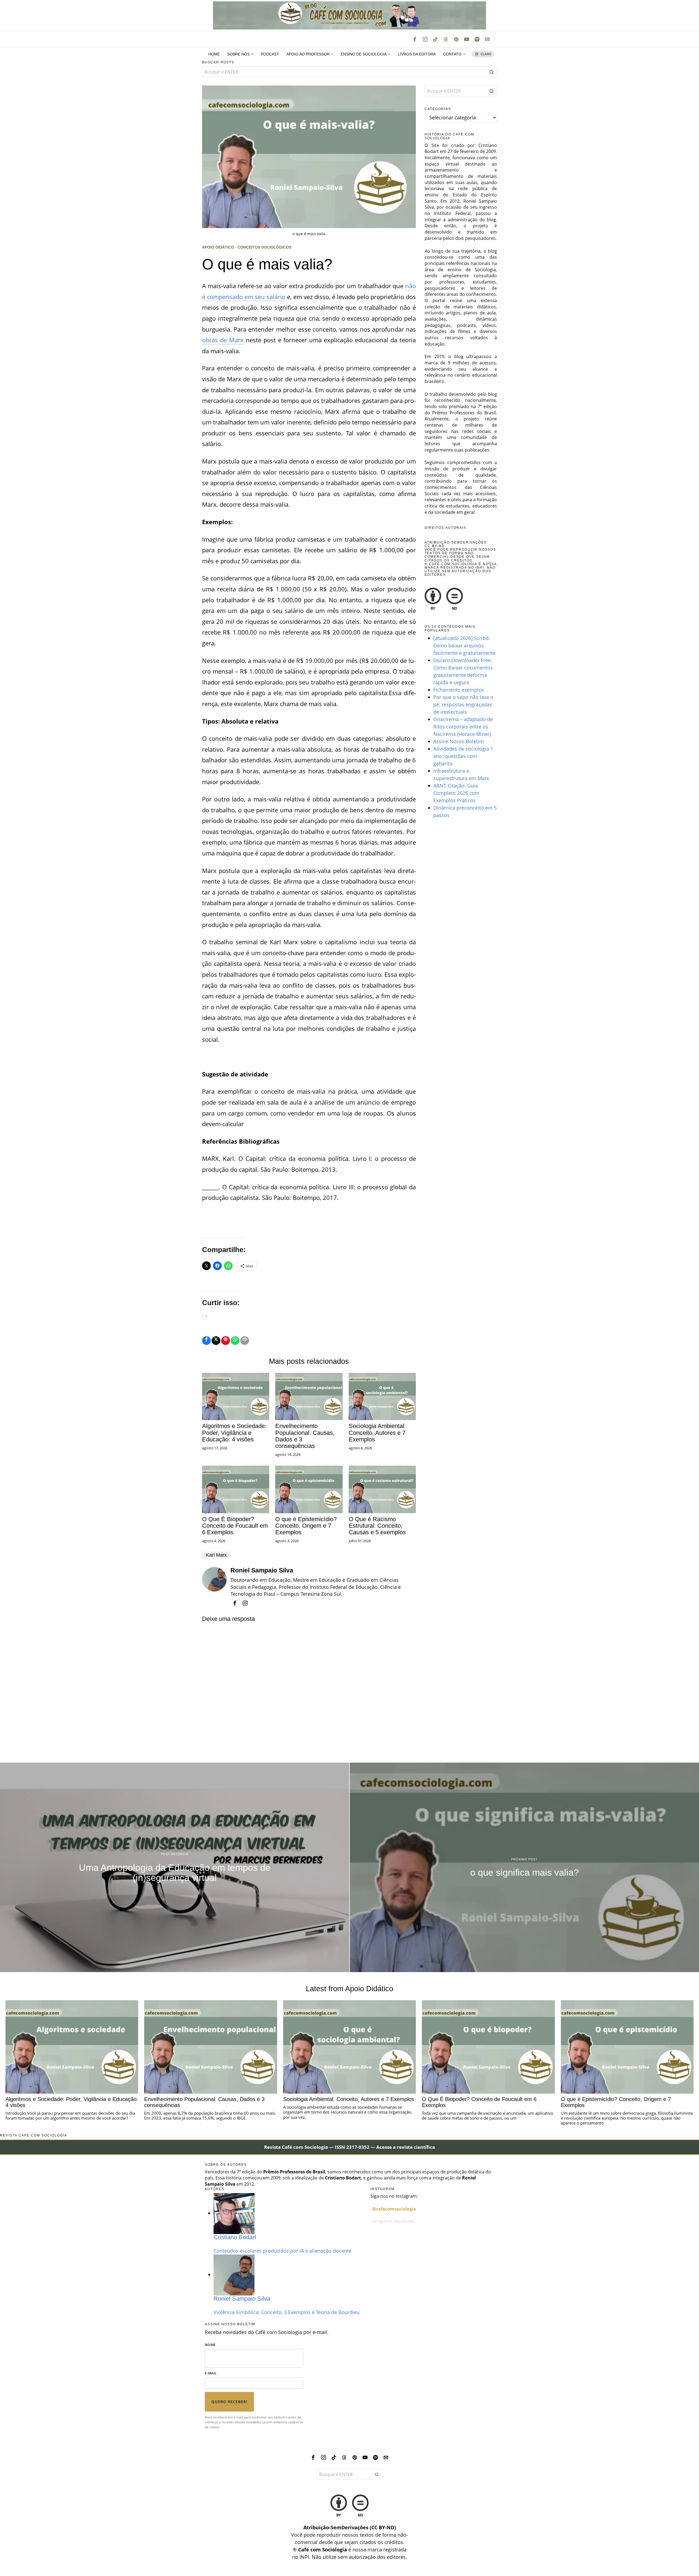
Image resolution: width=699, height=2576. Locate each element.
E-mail (211, 2373)
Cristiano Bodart (235, 2237)
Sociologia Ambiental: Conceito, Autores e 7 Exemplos (377, 1433)
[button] (491, 72)
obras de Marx (223, 340)
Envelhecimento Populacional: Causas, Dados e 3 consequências (305, 1436)
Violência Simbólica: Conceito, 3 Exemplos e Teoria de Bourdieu (287, 2312)
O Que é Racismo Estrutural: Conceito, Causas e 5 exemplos (377, 1526)
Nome (210, 2345)
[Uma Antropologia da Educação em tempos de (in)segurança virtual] (175, 1867)
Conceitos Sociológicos (264, 247)
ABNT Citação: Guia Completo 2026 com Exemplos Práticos (456, 793)
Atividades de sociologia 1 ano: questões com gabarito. (463, 756)
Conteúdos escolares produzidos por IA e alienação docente (282, 2251)
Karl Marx (216, 1555)
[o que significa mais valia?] (524, 1867)
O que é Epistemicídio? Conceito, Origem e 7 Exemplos (306, 1526)
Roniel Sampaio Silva (262, 1570)
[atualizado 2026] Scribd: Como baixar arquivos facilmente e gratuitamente (464, 645)
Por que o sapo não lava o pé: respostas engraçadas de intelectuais (463, 704)
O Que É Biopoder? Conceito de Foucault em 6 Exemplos (235, 1526)
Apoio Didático (218, 247)
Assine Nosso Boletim (459, 741)
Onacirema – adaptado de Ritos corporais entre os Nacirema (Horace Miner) (463, 727)
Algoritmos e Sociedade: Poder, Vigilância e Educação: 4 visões (234, 1433)
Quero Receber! (229, 2402)
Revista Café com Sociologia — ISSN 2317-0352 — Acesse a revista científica (349, 2147)
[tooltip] (415, 39)
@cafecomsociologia (394, 2209)
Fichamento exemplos (459, 690)
